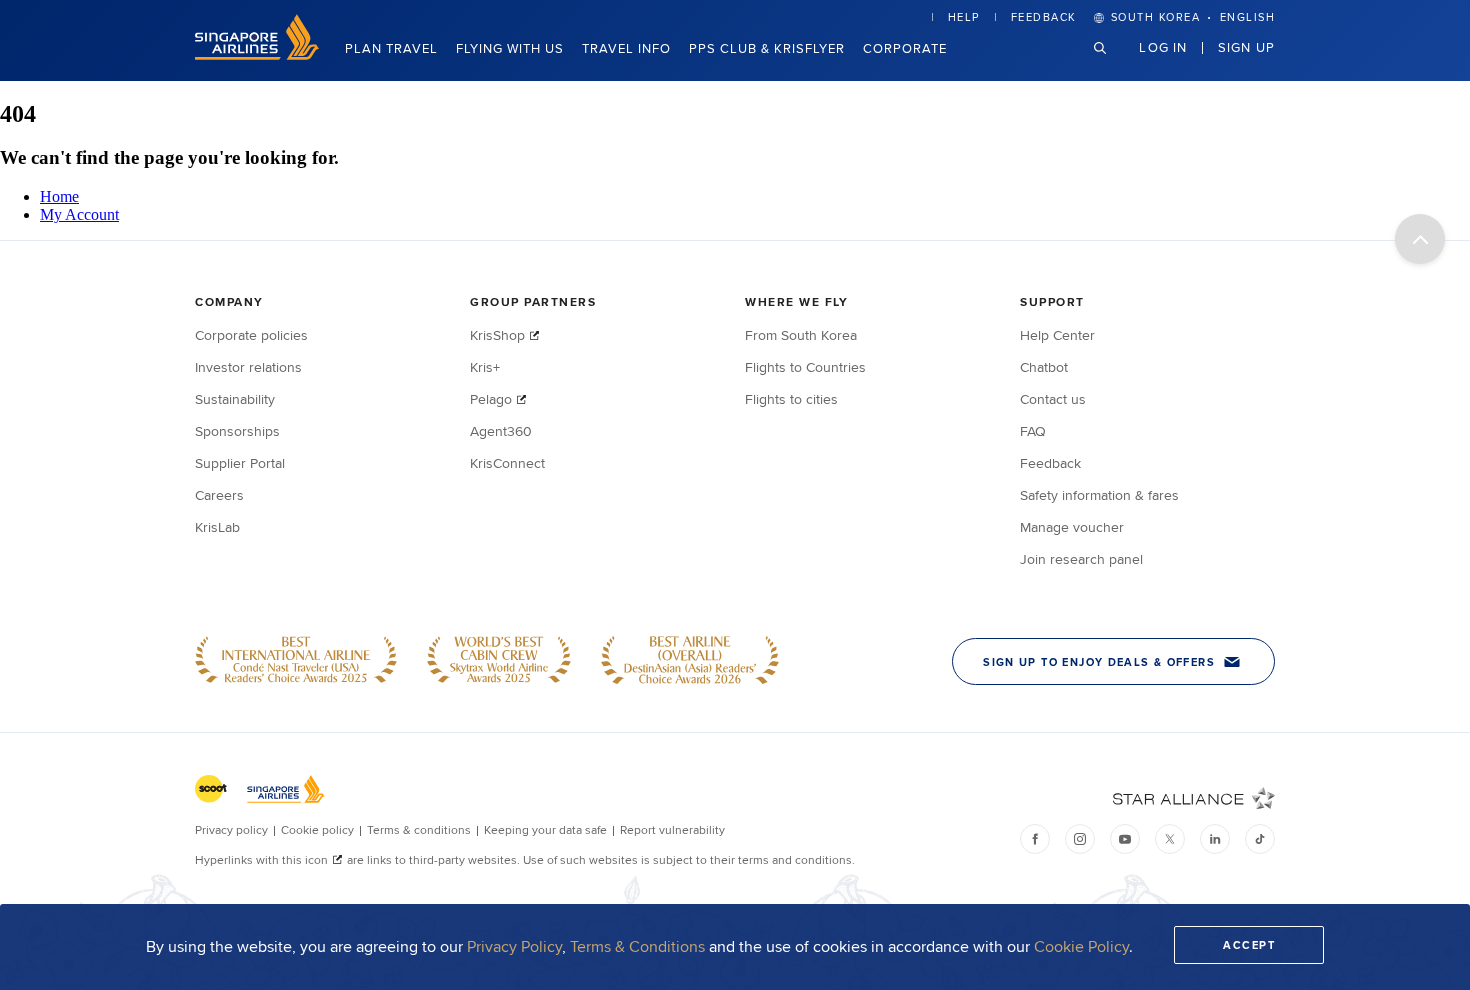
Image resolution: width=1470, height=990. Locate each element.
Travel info (626, 48)
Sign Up (1246, 47)
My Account (79, 214)
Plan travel (391, 48)
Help (964, 17)
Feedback (1044, 17)
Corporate (905, 48)
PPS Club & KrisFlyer (767, 48)
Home (59, 196)
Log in (1163, 47)
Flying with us (510, 48)
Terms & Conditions (637, 946)
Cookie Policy (1081, 946)
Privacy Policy (514, 946)
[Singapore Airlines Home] (257, 54)
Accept (1249, 945)
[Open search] (1112, 63)
